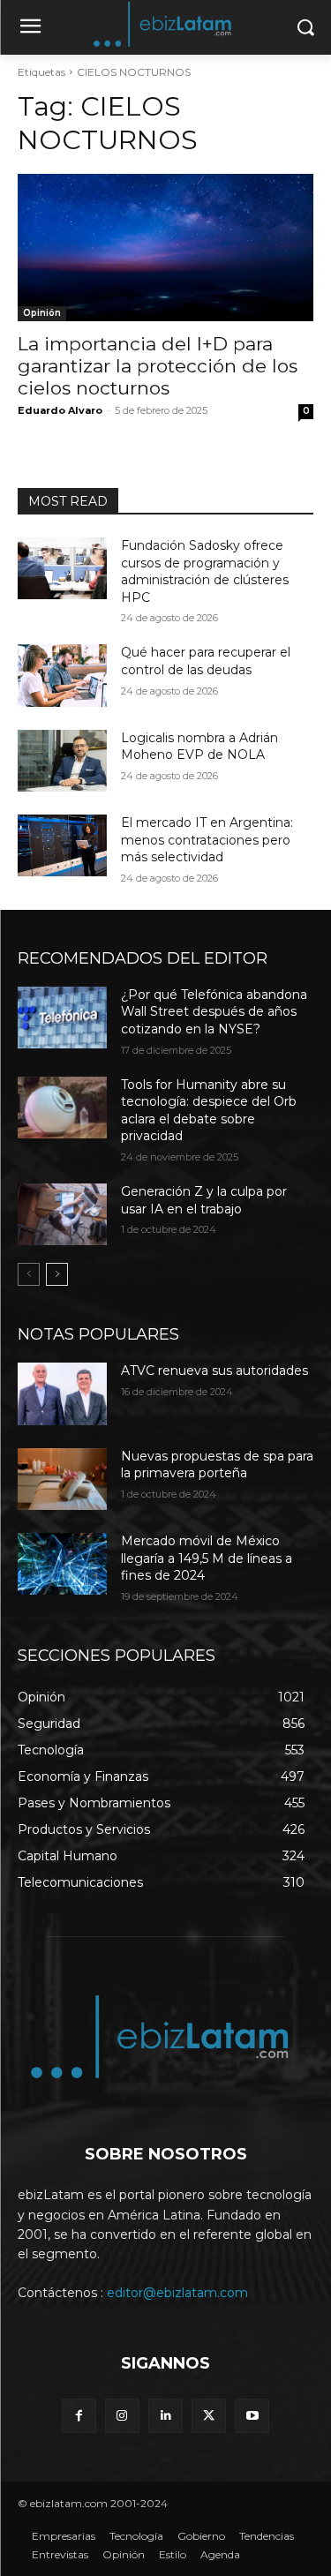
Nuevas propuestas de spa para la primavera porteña (217, 1465)
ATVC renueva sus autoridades (214, 1371)
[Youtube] (252, 2416)
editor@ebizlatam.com (177, 2293)
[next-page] (57, 1274)
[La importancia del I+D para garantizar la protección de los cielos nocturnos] (165, 248)
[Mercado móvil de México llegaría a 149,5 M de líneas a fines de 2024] (62, 1564)
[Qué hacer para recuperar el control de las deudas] (62, 675)
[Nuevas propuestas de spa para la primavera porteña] (62, 1479)
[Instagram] (122, 2416)
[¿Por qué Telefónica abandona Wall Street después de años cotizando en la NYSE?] (62, 1018)
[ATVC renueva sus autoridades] (62, 1393)
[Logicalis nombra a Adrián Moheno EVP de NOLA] (62, 761)
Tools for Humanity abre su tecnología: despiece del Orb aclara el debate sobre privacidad (209, 1111)
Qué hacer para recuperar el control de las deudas (206, 661)
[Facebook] (79, 2416)
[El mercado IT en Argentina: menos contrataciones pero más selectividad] (62, 845)
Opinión (42, 313)
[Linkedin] (165, 2416)
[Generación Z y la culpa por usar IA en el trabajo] (62, 1214)
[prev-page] (29, 1274)
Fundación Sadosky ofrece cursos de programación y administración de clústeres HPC (205, 571)
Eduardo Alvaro (60, 410)
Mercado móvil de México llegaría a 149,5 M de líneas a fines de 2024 (207, 1558)
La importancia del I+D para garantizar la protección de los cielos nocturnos (158, 366)
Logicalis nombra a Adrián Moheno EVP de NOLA (199, 747)
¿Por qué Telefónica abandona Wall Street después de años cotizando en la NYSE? (214, 1012)
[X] (209, 2416)
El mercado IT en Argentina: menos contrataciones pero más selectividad (207, 840)
